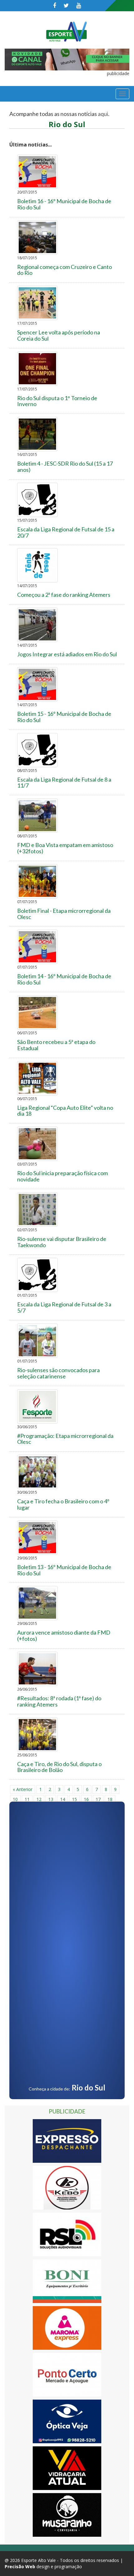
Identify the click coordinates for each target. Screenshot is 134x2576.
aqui (103, 114)
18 (110, 1799)
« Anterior (23, 1789)
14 (63, 1799)
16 (86, 1799)
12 (39, 1799)
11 (27, 1799)
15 (74, 1799)
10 (15, 1799)
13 (51, 1799)
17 (98, 1799)
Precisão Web (20, 2566)
